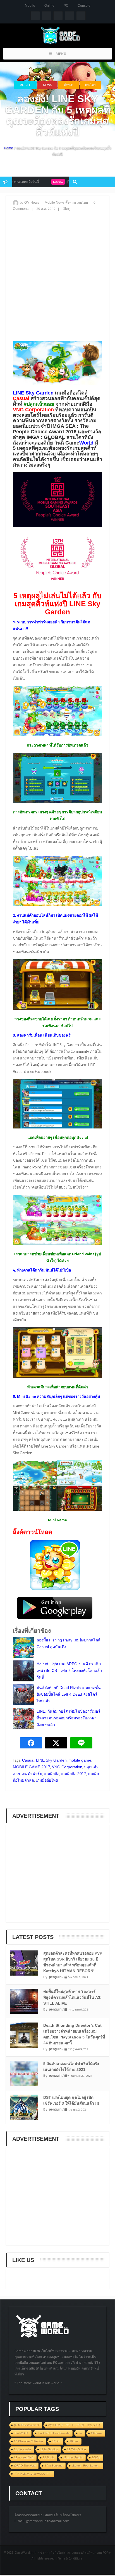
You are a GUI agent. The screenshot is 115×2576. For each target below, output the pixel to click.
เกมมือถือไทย (47, 1780)
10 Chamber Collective (28, 2441)
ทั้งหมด (69, 85)
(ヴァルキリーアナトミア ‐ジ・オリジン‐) (74, 2425)
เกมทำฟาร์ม (32, 1774)
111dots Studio (73, 2457)
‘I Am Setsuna (54, 2466)
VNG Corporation (67, 1767)
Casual (28, 1760)
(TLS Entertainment (27, 2425)
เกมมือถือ (51, 1774)
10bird (56, 2441)
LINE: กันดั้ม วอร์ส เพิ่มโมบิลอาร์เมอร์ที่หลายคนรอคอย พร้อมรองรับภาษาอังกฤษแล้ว (68, 1718)
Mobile (30, 6)
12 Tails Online (76, 2449)
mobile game (80, 1760)
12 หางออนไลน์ (24, 2457)
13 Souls (48, 2457)
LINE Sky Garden (51, 1760)
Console (84, 6)
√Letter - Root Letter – (86, 2466)
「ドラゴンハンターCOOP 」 (33, 2474)
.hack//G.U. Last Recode (54, 2433)
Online (49, 6)
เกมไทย (90, 85)
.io (80, 2433)
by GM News (29, 203)
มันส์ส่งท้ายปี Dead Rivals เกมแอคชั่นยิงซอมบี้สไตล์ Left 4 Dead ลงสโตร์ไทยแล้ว (69, 1694)
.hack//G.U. (21, 2433)
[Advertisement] (57, 279)
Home (9, 148)
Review (38, 182)
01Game (97, 2433)
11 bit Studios (49, 2449)
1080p (96, 2457)
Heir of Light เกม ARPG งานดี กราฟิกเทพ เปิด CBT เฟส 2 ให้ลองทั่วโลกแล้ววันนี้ (69, 1670)
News (47, 85)
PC (66, 6)
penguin (55, 1977)
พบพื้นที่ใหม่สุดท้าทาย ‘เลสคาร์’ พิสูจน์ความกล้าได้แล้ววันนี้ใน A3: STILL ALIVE (72, 1997)
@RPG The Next (25, 2466)
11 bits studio (22, 2449)
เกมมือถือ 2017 (74, 1774)
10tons (74, 2441)
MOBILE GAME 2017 (32, 1767)
